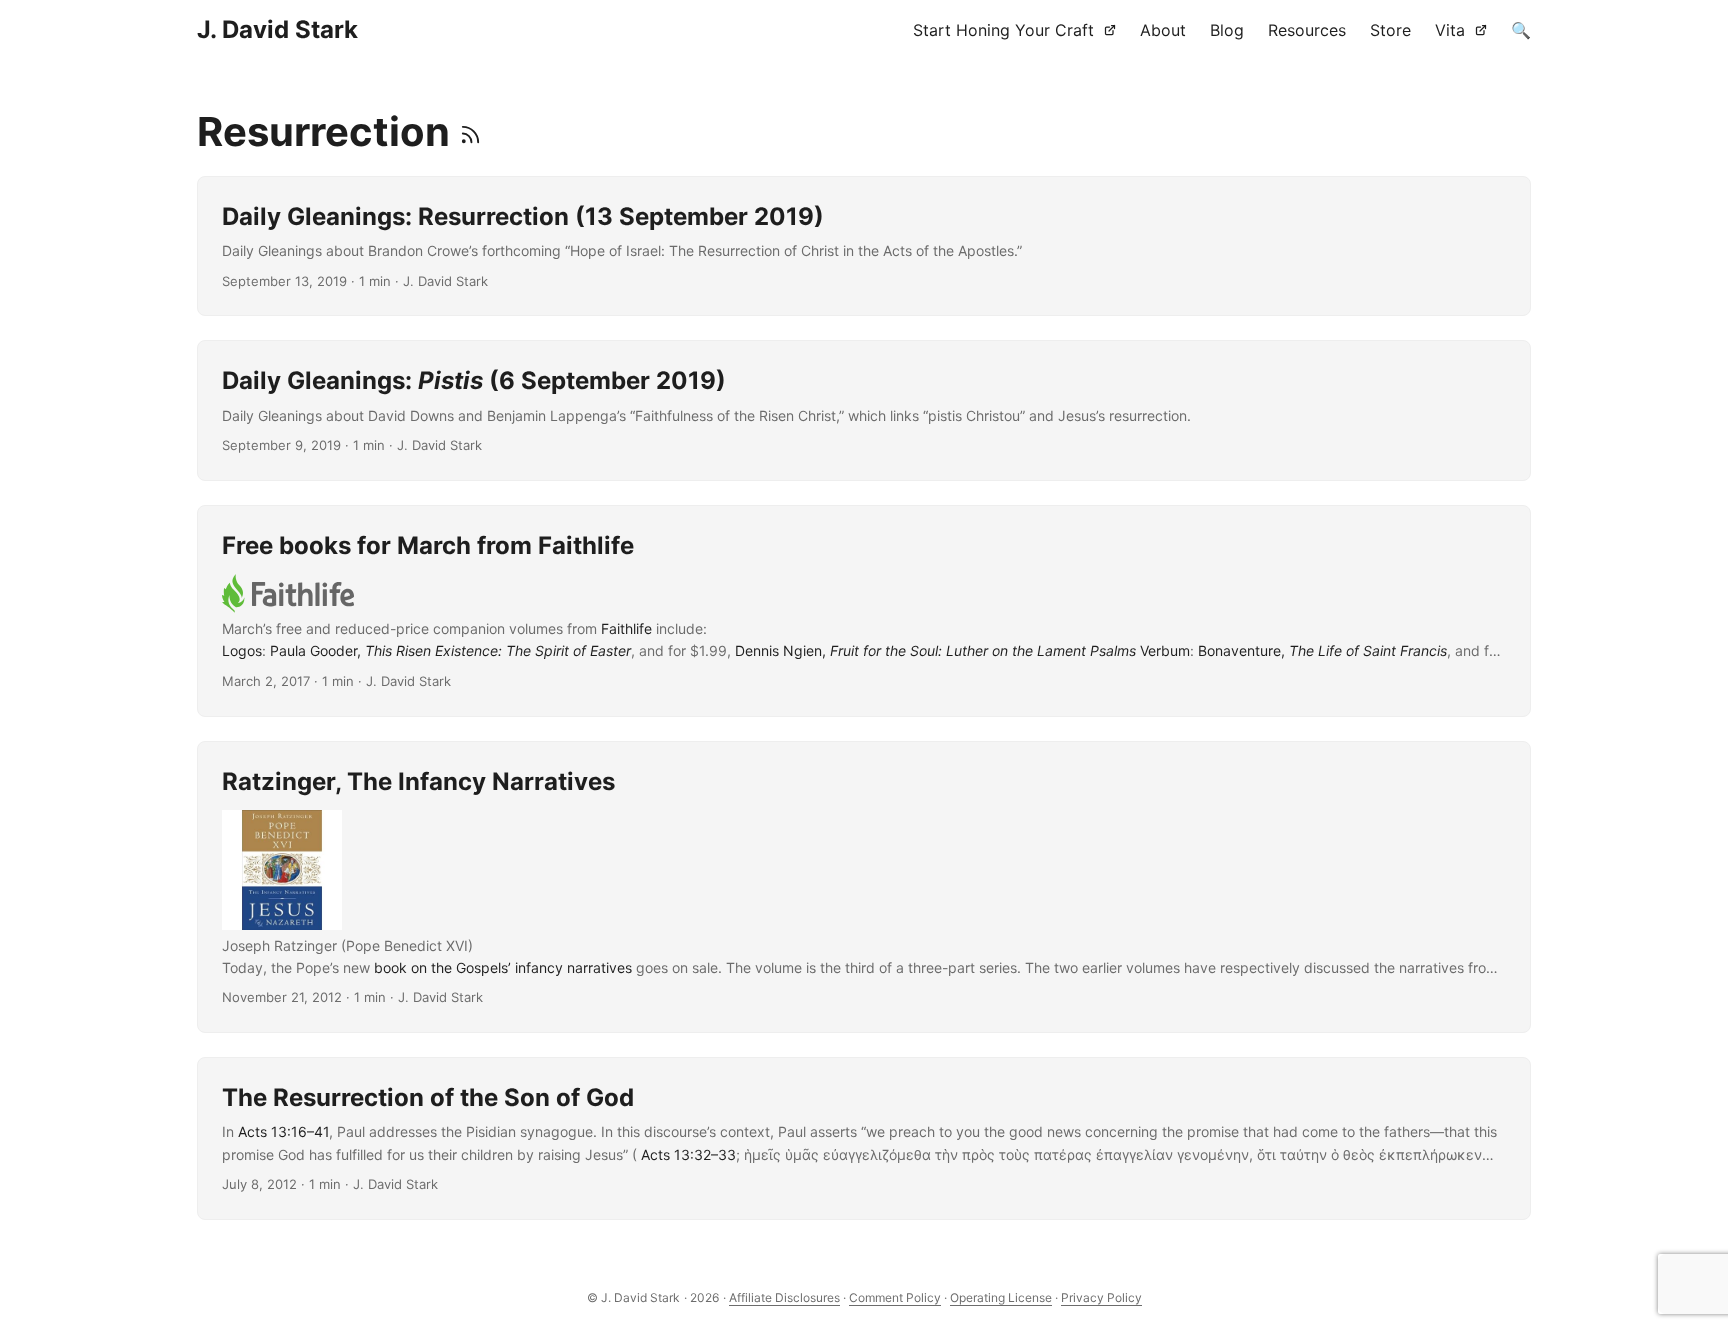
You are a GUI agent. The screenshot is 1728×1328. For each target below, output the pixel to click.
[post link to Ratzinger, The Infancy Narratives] (864, 887)
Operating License (1001, 1297)
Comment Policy (895, 1297)
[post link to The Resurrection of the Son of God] (864, 1138)
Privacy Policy (1101, 1297)
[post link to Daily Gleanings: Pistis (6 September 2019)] (864, 410)
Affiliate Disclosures (784, 1297)
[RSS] (470, 131)
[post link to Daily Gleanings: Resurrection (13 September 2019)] (864, 246)
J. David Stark (277, 29)
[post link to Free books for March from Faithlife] (864, 611)
